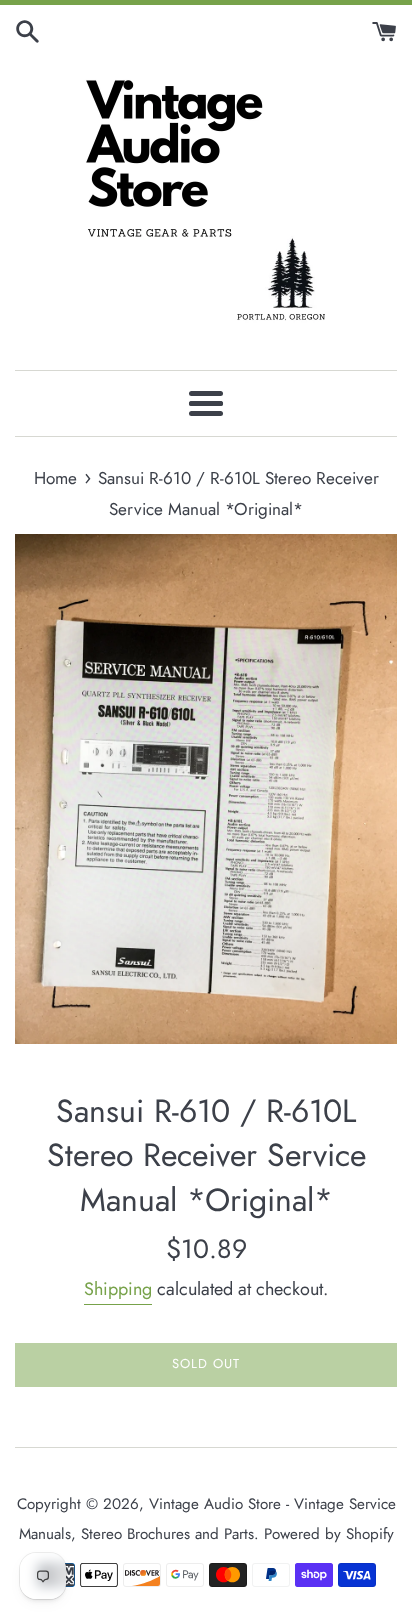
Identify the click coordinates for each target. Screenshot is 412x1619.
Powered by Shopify (329, 1534)
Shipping (118, 1289)
